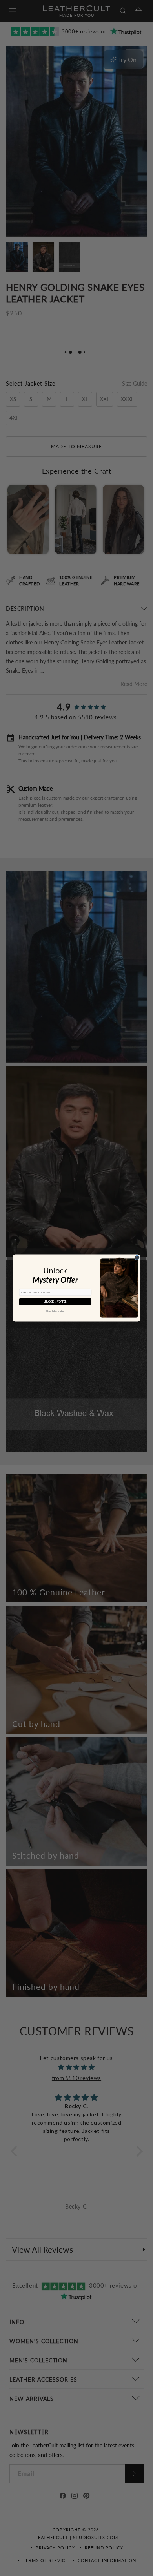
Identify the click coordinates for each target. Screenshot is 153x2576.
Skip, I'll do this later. (55, 1311)
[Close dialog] (137, 1257)
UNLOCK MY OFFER (55, 1302)
